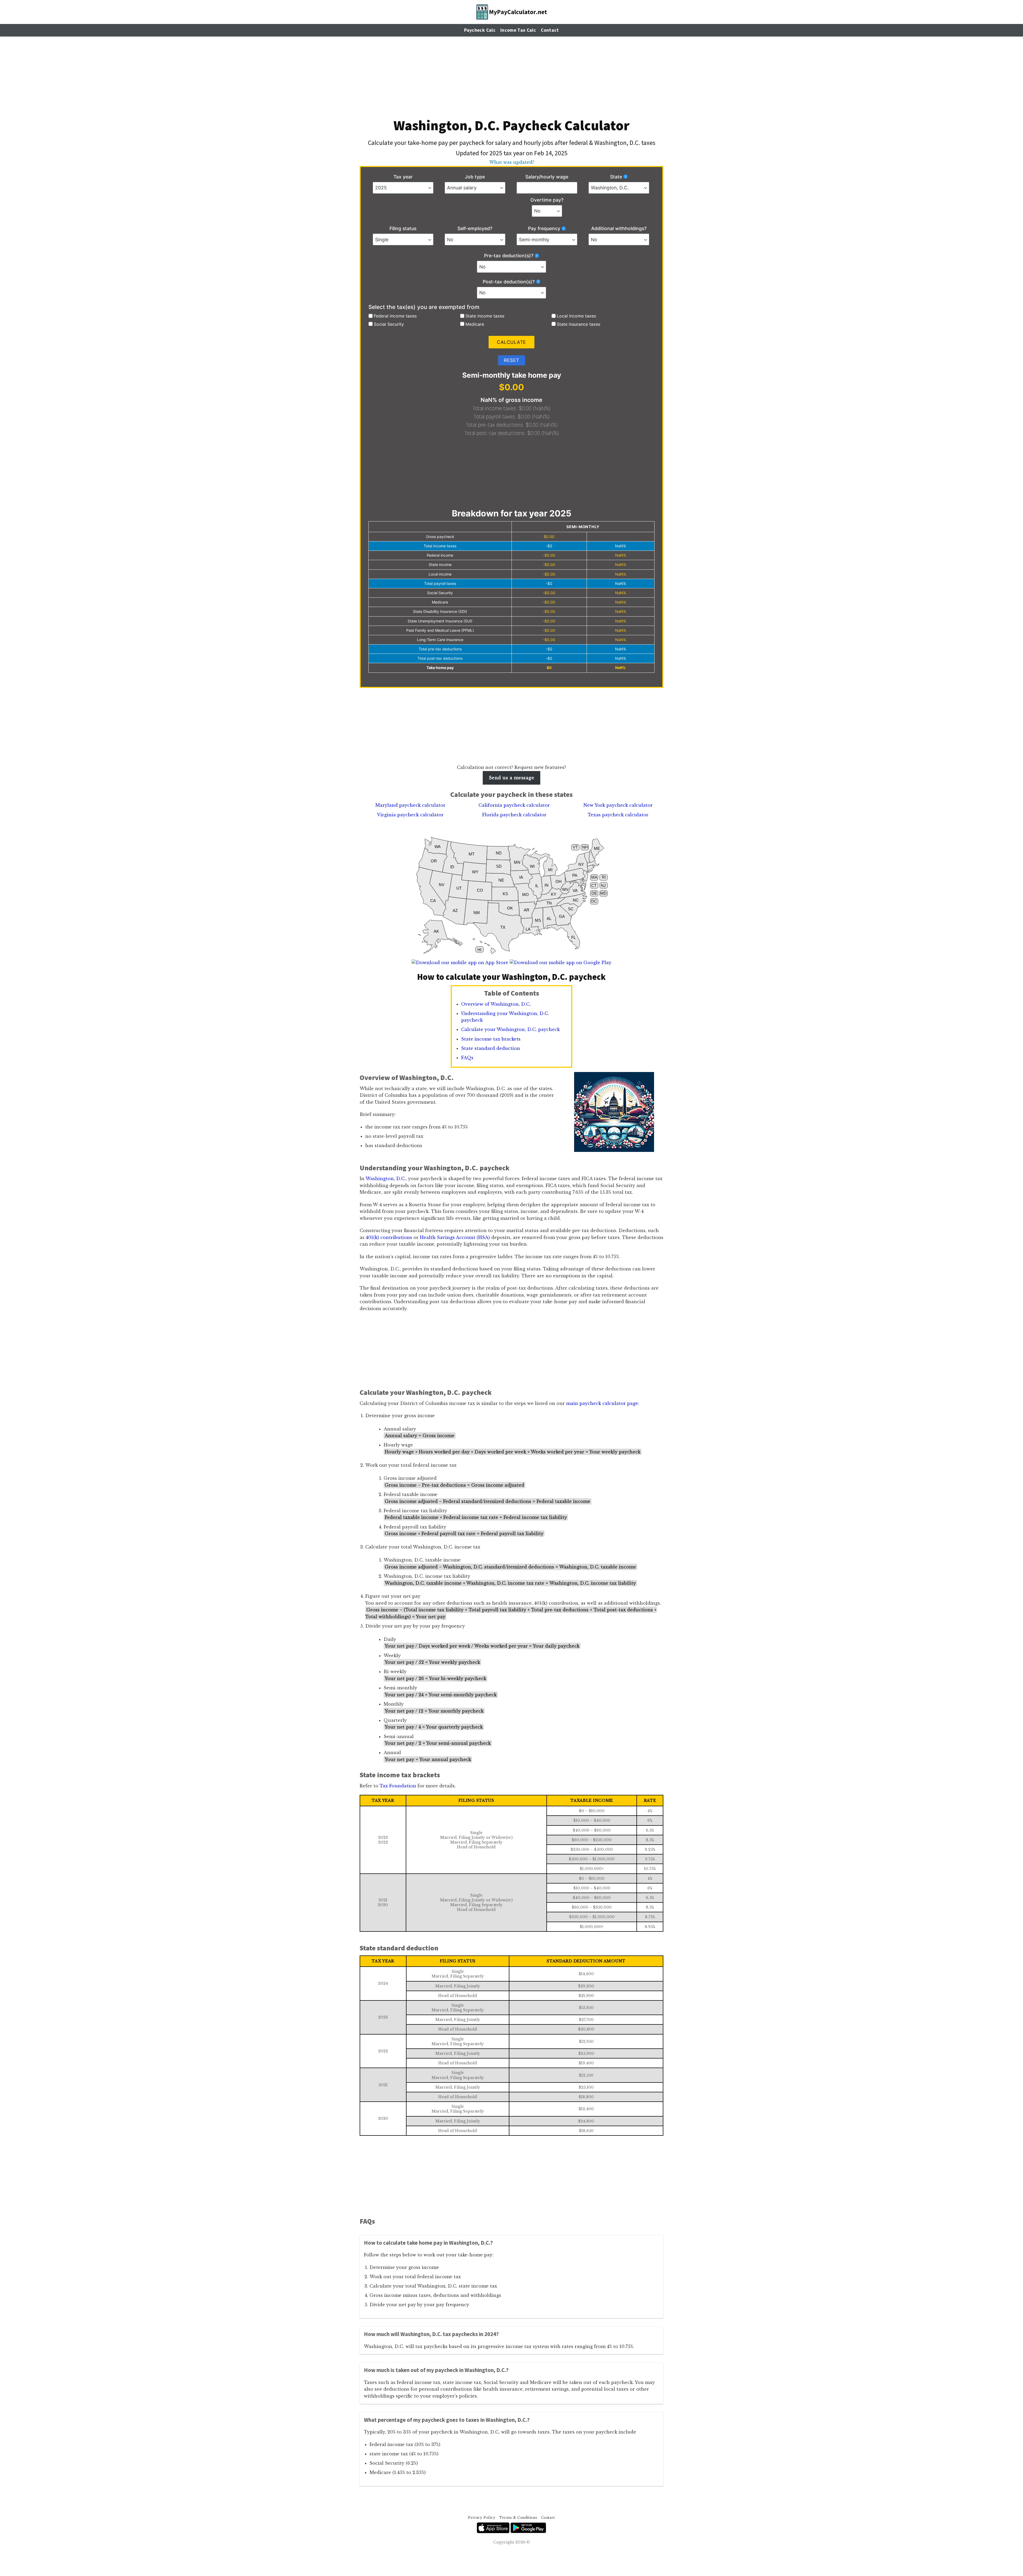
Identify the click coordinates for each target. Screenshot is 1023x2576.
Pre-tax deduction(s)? (509, 256)
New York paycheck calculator (618, 805)
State (616, 177)
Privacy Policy (482, 2518)
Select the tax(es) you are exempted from (424, 307)
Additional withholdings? (619, 228)
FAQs (467, 1058)
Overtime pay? (547, 200)
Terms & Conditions (518, 2518)
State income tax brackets (491, 1039)
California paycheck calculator (514, 805)
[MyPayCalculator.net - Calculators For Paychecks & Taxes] (512, 12)
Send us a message (511, 778)
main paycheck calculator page (602, 1403)
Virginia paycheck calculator (410, 815)
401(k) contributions (389, 1237)
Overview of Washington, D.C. (496, 1004)
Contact (550, 30)
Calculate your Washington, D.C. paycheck (510, 1029)
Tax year (403, 177)
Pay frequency (544, 228)
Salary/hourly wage (547, 177)
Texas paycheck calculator (618, 815)
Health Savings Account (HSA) (455, 1237)
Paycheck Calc (480, 30)
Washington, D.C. (386, 1179)
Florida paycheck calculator (514, 815)
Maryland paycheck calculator (410, 805)
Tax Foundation (398, 1786)
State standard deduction (491, 1048)
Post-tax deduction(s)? (509, 282)
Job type (475, 177)
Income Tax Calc (518, 30)
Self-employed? (475, 228)
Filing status (403, 228)
